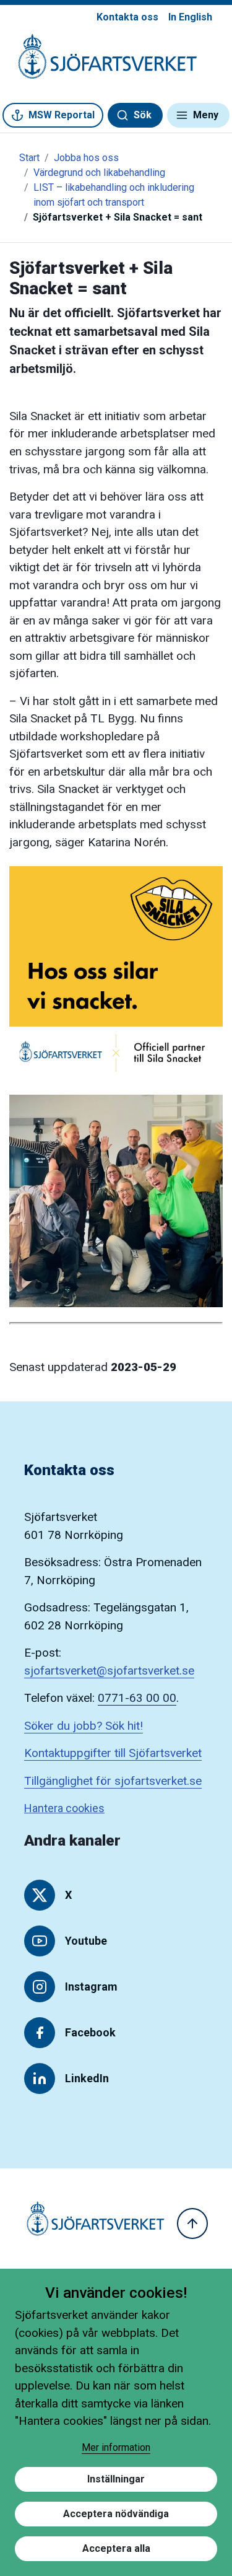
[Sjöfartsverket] (100, 63)
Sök (143, 115)
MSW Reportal (62, 115)
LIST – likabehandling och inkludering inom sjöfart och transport (114, 195)
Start (29, 158)
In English (190, 17)
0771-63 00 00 (137, 1698)
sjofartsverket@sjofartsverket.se (109, 1671)
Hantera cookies (64, 1808)
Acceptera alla (116, 2548)
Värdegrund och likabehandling (99, 173)
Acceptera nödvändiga (116, 2514)
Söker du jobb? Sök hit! (84, 1726)
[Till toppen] (192, 2223)
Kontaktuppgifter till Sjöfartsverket (113, 1753)
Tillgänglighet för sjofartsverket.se (113, 1781)
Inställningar (116, 2479)
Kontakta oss (127, 17)
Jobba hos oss (86, 158)
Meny (206, 115)
